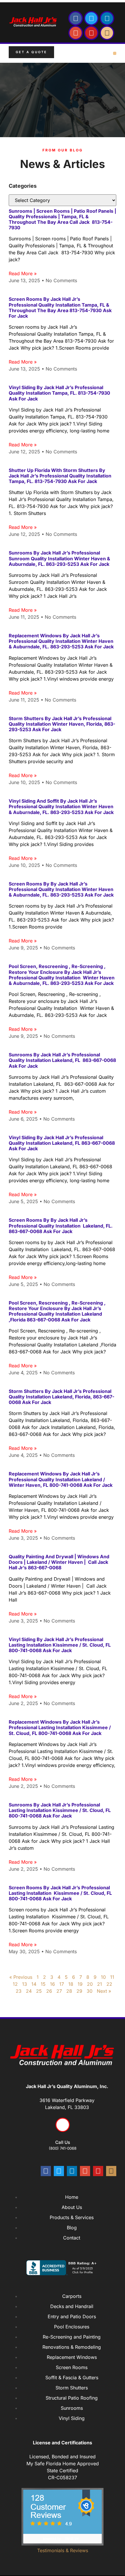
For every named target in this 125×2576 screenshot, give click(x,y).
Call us (63, 2142)
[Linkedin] (107, 18)
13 (25, 1984)
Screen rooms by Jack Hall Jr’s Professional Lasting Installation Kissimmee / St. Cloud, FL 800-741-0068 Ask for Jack (60, 1893)
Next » (104, 1991)
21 (100, 1984)
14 (34, 1984)
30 (90, 1991)
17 (62, 1984)
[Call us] (63, 2125)
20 (90, 1984)
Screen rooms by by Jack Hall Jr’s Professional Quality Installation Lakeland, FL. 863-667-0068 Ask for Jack (61, 1226)
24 (29, 1991)
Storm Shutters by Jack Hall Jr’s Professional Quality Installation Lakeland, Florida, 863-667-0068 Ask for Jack (61, 1397)
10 (103, 1977)
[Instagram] (107, 33)
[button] (115, 53)
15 (43, 1984)
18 (71, 1984)
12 (15, 1984)
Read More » (23, 273)
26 (49, 1991)
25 (39, 1991)
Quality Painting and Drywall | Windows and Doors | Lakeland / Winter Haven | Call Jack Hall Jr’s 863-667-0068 (59, 1562)
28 (69, 1991)
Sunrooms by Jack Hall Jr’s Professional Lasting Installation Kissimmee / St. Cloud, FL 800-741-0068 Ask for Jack (60, 1810)
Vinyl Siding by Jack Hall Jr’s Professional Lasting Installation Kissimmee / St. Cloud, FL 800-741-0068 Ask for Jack (60, 1645)
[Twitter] (91, 18)
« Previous (21, 1977)
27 (59, 1991)
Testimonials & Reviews (63, 2550)
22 (109, 1984)
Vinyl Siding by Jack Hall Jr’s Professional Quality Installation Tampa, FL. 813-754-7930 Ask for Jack (59, 393)
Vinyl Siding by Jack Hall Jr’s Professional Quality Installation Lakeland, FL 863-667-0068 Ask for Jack (62, 1143)
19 (80, 1984)
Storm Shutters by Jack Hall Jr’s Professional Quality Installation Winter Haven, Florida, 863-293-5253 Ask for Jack (62, 724)
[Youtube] (91, 33)
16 (52, 1984)
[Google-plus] (76, 33)
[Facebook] (76, 18)
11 (112, 1977)
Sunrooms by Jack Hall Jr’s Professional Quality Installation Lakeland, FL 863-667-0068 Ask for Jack (62, 1060)
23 (19, 1991)
